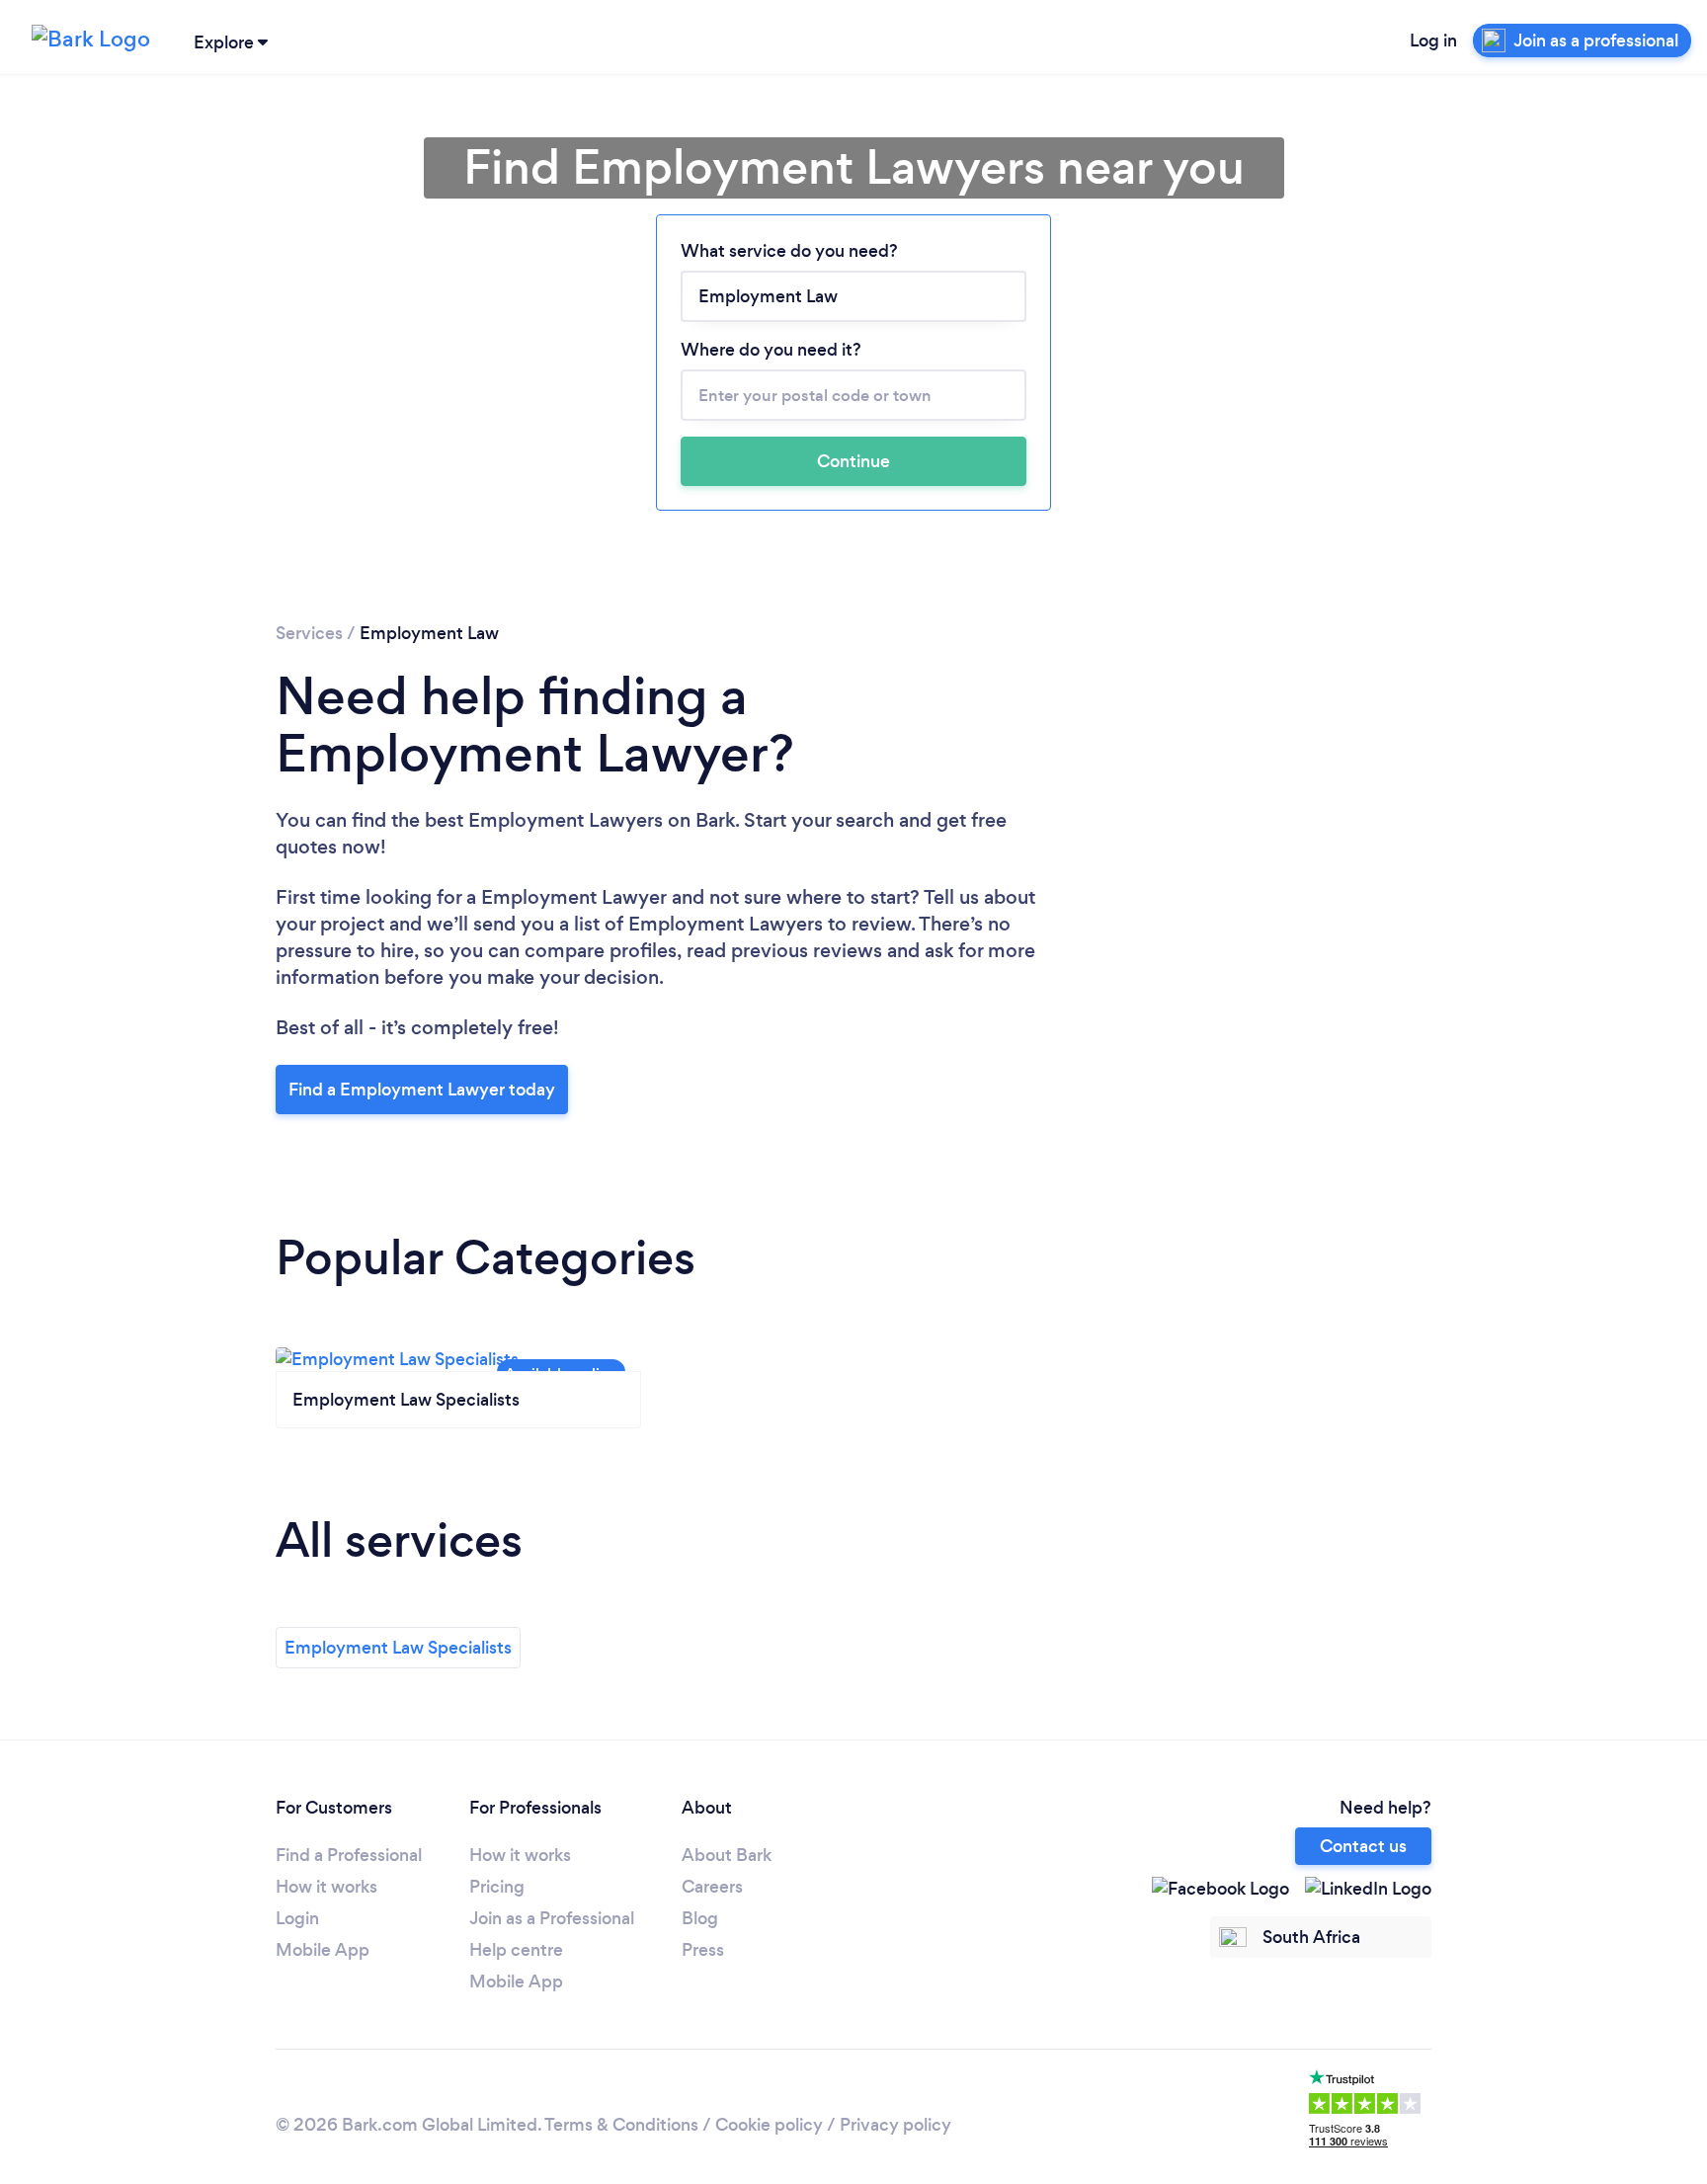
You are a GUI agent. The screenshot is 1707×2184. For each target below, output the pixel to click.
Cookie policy (769, 2125)
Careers (712, 1887)
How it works (326, 1887)
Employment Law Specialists (398, 1648)
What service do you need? (789, 251)
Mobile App (323, 1950)
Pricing (497, 1887)
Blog (700, 1918)
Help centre (516, 1950)
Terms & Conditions (621, 2125)
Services (309, 633)
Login (297, 1918)
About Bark (727, 1855)
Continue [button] (853, 461)
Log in (1433, 40)
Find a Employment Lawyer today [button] (422, 1090)
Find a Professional (349, 1855)
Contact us (1363, 1846)
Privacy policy (895, 2125)
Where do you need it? (771, 350)
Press (703, 1950)
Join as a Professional (552, 1918)
